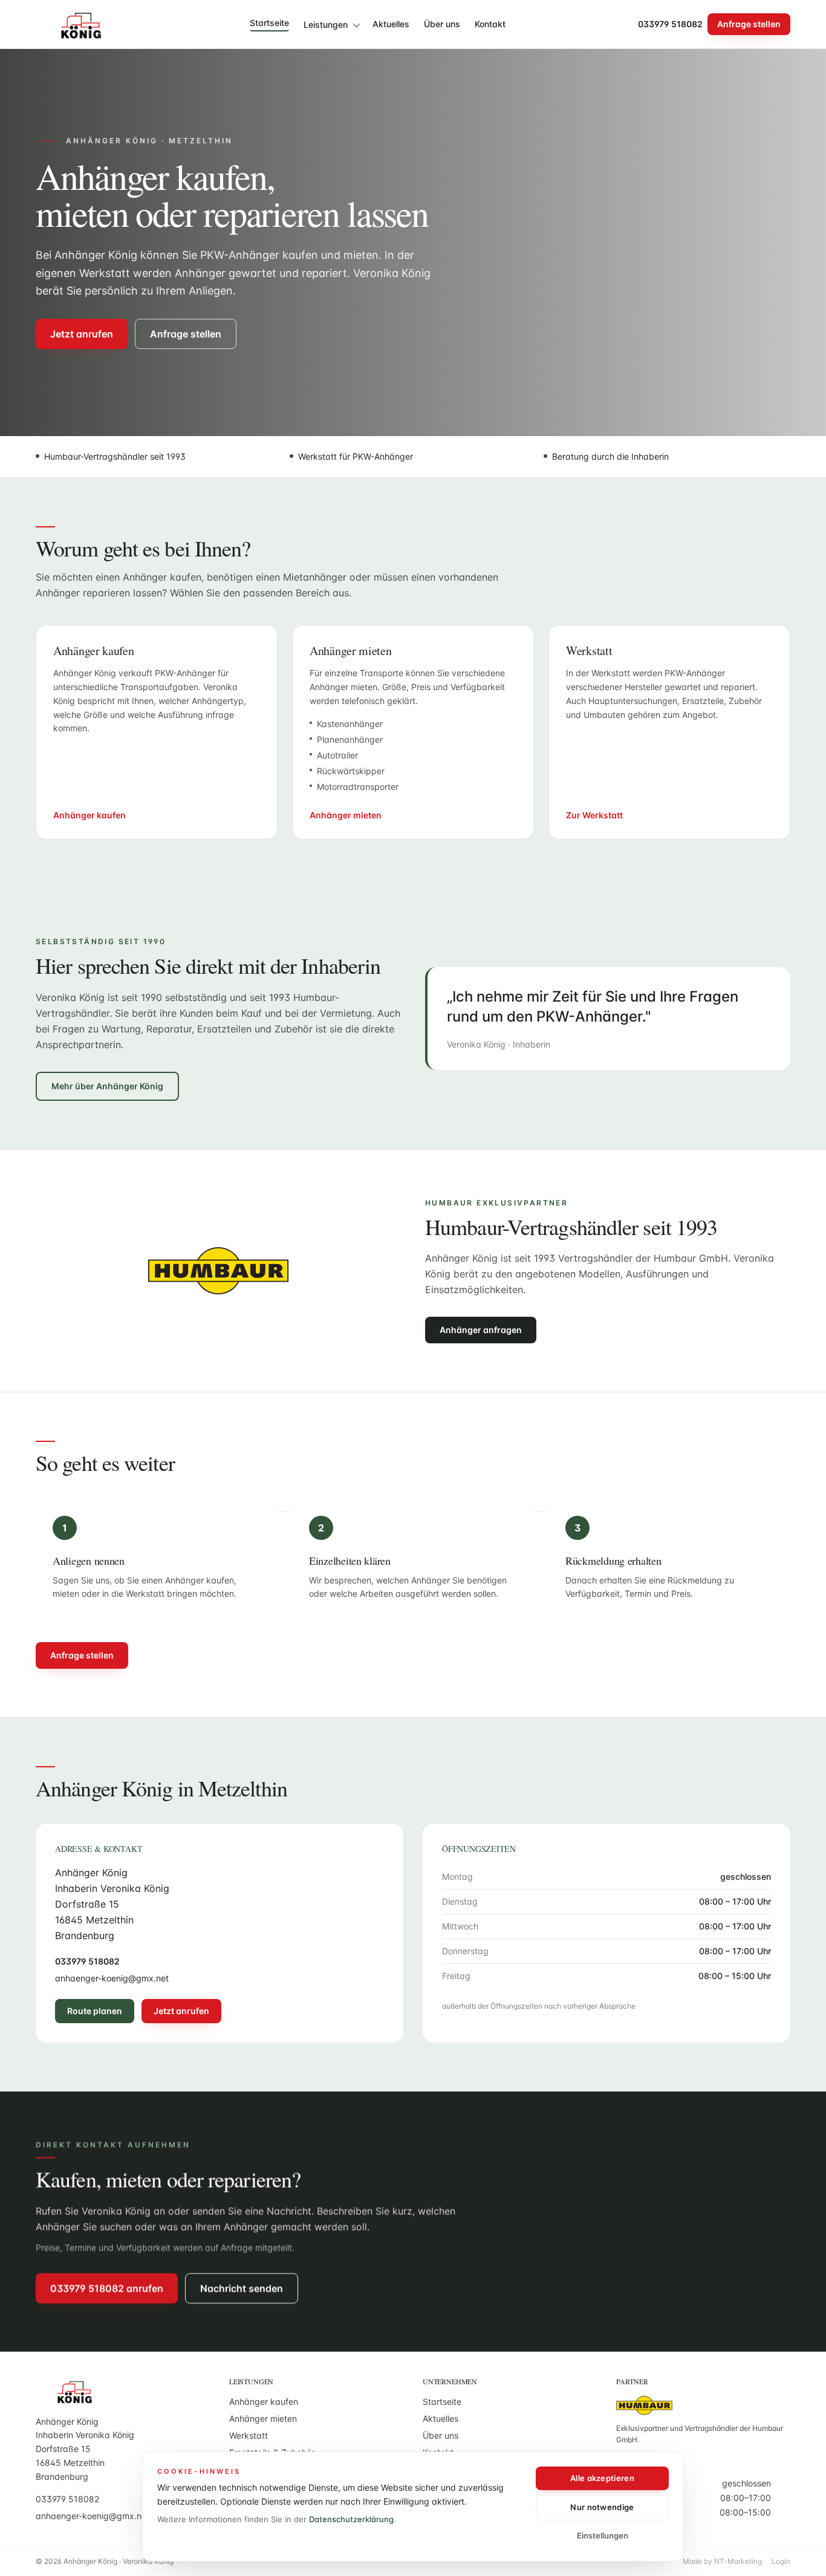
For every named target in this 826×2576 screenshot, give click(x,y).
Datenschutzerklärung (351, 2519)
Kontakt (490, 24)
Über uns (442, 24)
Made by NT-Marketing (722, 2561)
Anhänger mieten (346, 815)
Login (781, 2561)
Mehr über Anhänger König (107, 1086)
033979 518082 (670, 24)
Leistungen (326, 24)
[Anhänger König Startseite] (76, 24)
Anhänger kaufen (89, 815)
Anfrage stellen (749, 24)
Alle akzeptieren (602, 2478)
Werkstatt (249, 2435)
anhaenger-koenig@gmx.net (112, 1978)
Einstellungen (603, 2535)
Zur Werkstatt (594, 815)
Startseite (269, 23)
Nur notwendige (602, 2507)
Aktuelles (391, 24)
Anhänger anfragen (481, 1330)
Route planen (95, 2011)
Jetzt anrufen (82, 334)
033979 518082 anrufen (107, 2288)
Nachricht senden (242, 2288)
